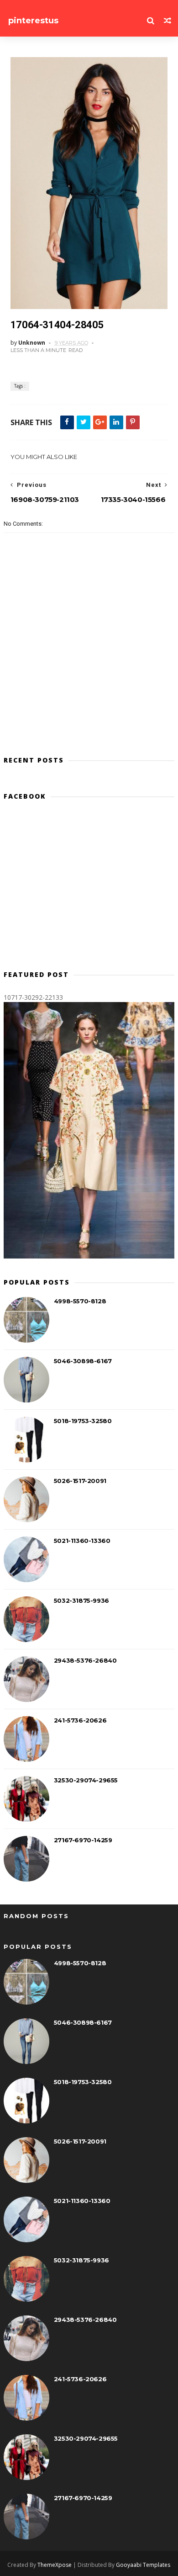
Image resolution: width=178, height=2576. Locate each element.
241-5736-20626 (80, 1720)
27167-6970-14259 (83, 1840)
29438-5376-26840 (85, 1660)
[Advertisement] (89, 889)
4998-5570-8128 (80, 1301)
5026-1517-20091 (80, 1481)
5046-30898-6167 (83, 1361)
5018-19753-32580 (83, 1421)
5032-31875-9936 (81, 1600)
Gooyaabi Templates (143, 2565)
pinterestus (33, 21)
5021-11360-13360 (82, 1541)
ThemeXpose (55, 2565)
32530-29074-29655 (86, 1780)
